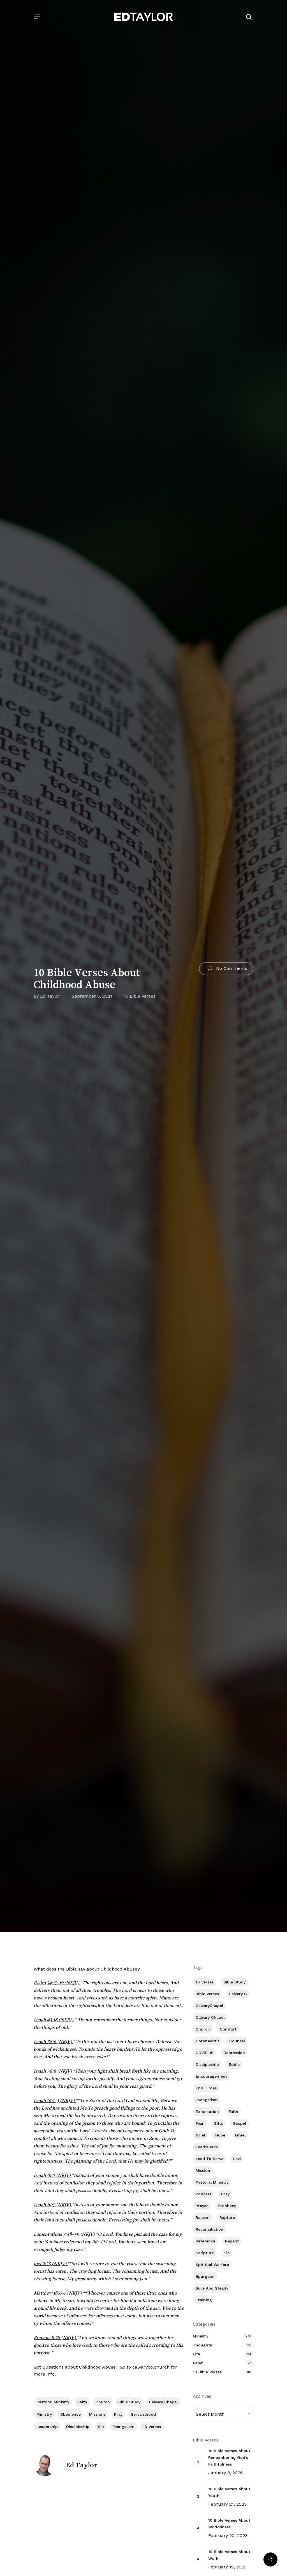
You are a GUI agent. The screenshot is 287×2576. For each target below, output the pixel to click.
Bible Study (129, 2402)
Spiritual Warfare (212, 2265)
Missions (97, 2414)
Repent (232, 2241)
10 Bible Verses (140, 996)
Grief (201, 2135)
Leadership (47, 2427)
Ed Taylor (50, 996)
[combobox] (223, 2414)
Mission (203, 2170)
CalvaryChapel (209, 2006)
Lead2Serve (207, 2147)
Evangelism (123, 2427)
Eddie (234, 2064)
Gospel (239, 2123)
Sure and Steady (212, 2288)
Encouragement (211, 2076)
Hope (220, 2135)
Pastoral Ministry (53, 2402)
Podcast (203, 2194)
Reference (205, 2241)
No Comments (231, 968)
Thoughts (202, 2345)
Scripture (205, 2253)
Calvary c (238, 1994)
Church (103, 2402)
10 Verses (152, 2427)
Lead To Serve (210, 2159)
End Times (206, 2088)
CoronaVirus (208, 2041)
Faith (82, 2402)
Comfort (228, 2029)
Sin (101, 2427)
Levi (237, 2159)
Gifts (218, 2123)
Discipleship (78, 2427)
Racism (203, 2217)
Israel (240, 2135)
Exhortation (207, 2112)
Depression (234, 2053)
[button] (37, 17)
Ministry (44, 2414)
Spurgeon (205, 2276)
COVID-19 (205, 2053)
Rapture (227, 2217)
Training (204, 2300)
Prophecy (227, 2206)
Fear (200, 2123)
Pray (118, 2414)
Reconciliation (210, 2229)
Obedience (70, 2414)
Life (196, 2354)
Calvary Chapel (163, 2402)
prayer (202, 2206)
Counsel (237, 2041)
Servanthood (143, 2414)
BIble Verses (207, 1994)
